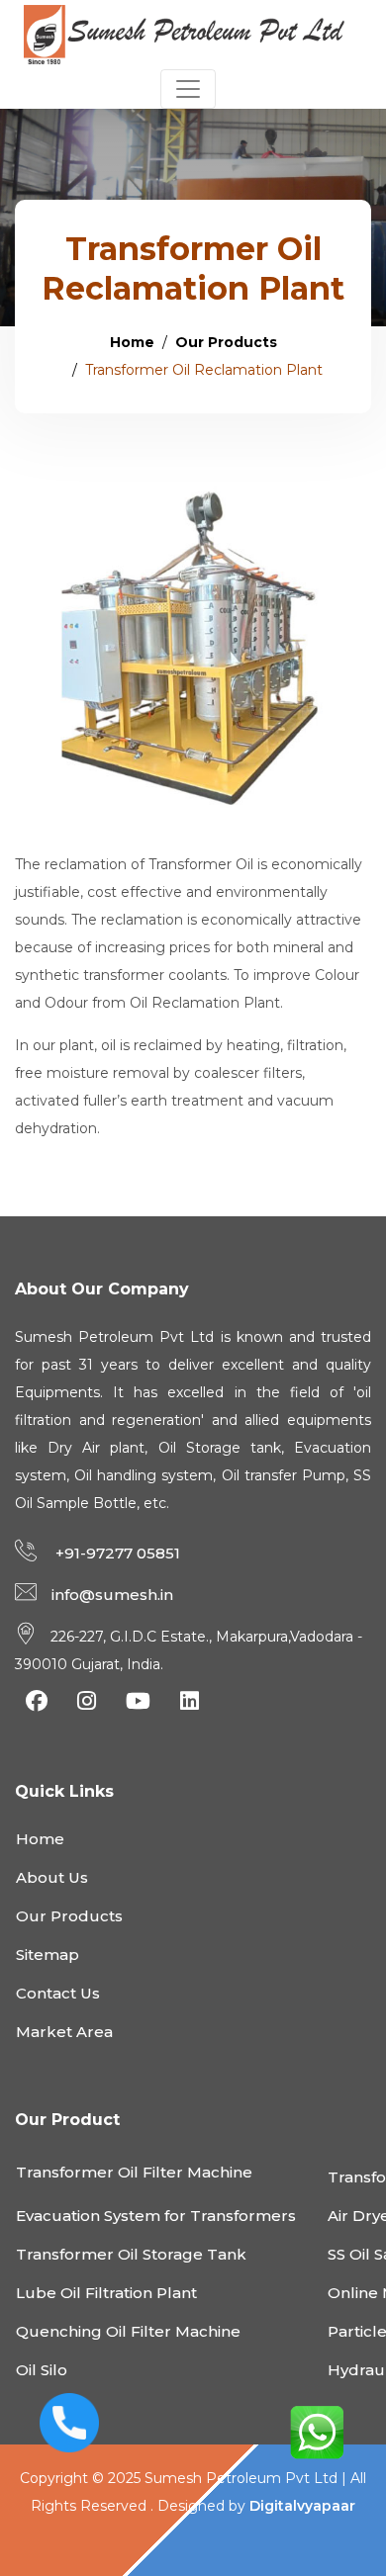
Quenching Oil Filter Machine (128, 2331)
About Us (52, 1877)
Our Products (226, 342)
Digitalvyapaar (302, 2506)
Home (132, 342)
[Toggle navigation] (188, 89)
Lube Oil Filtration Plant (106, 2293)
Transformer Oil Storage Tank (131, 2254)
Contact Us (58, 1993)
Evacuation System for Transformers (156, 2216)
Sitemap (48, 1954)
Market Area (64, 2032)
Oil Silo (42, 2370)
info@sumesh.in (112, 1595)
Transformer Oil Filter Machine (134, 2172)
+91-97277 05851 (116, 1553)
